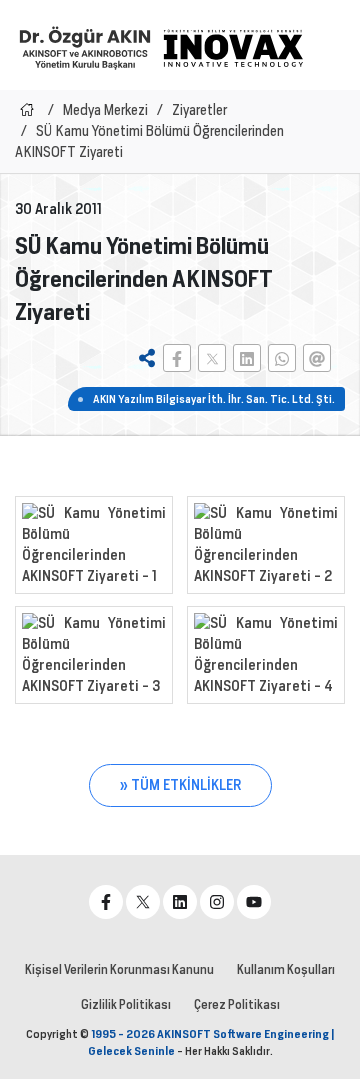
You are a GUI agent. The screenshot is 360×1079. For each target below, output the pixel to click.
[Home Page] (27, 110)
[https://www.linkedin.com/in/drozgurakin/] (180, 902)
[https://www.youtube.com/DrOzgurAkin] (254, 902)
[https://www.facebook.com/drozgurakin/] (106, 902)
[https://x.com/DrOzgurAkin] (143, 902)
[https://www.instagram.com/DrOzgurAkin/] (217, 902)
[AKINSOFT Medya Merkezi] (233, 48)
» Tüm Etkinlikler (180, 785)
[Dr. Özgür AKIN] (85, 47)
